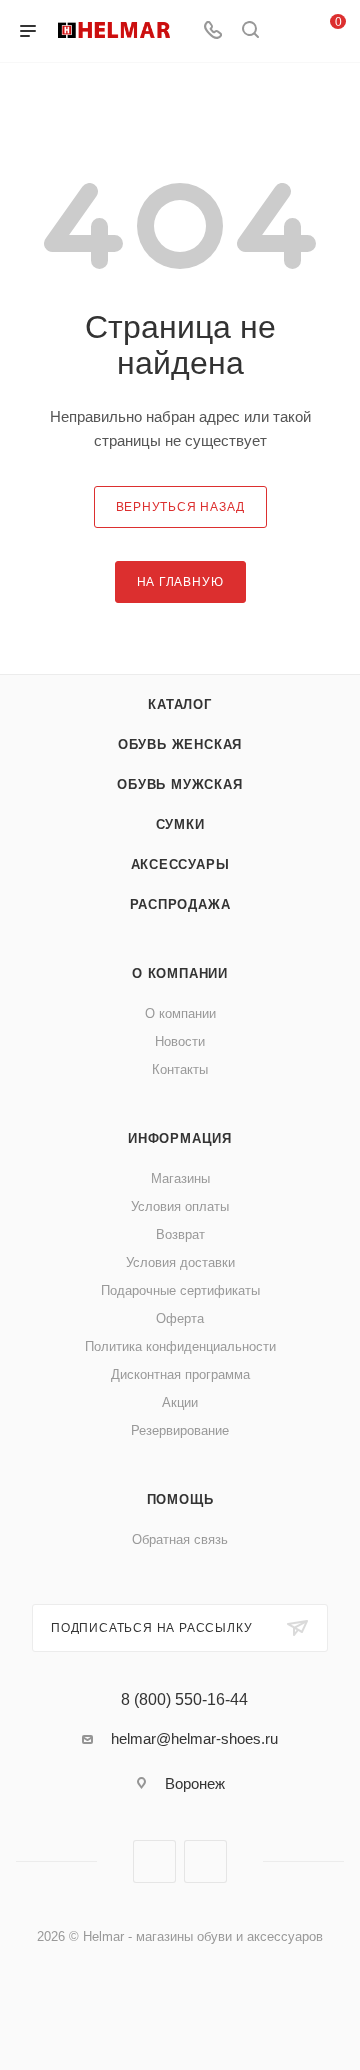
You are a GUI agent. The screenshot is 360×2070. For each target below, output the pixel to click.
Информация (180, 1138)
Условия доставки (180, 1262)
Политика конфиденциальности (180, 1346)
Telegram (205, 1861)
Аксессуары (180, 864)
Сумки (180, 824)
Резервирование (180, 1430)
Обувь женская (180, 744)
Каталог (180, 704)
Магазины (180, 1178)
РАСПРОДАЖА (180, 904)
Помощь (180, 1499)
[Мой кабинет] (288, 31)
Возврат (180, 1234)
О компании (180, 973)
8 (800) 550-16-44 (184, 1700)
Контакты (180, 1069)
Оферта (180, 1318)
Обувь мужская (179, 784)
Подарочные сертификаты (180, 1290)
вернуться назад (180, 507)
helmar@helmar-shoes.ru (194, 1738)
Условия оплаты (180, 1206)
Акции (180, 1402)
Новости (180, 1041)
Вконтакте (154, 1861)
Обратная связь (180, 1539)
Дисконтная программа (180, 1374)
